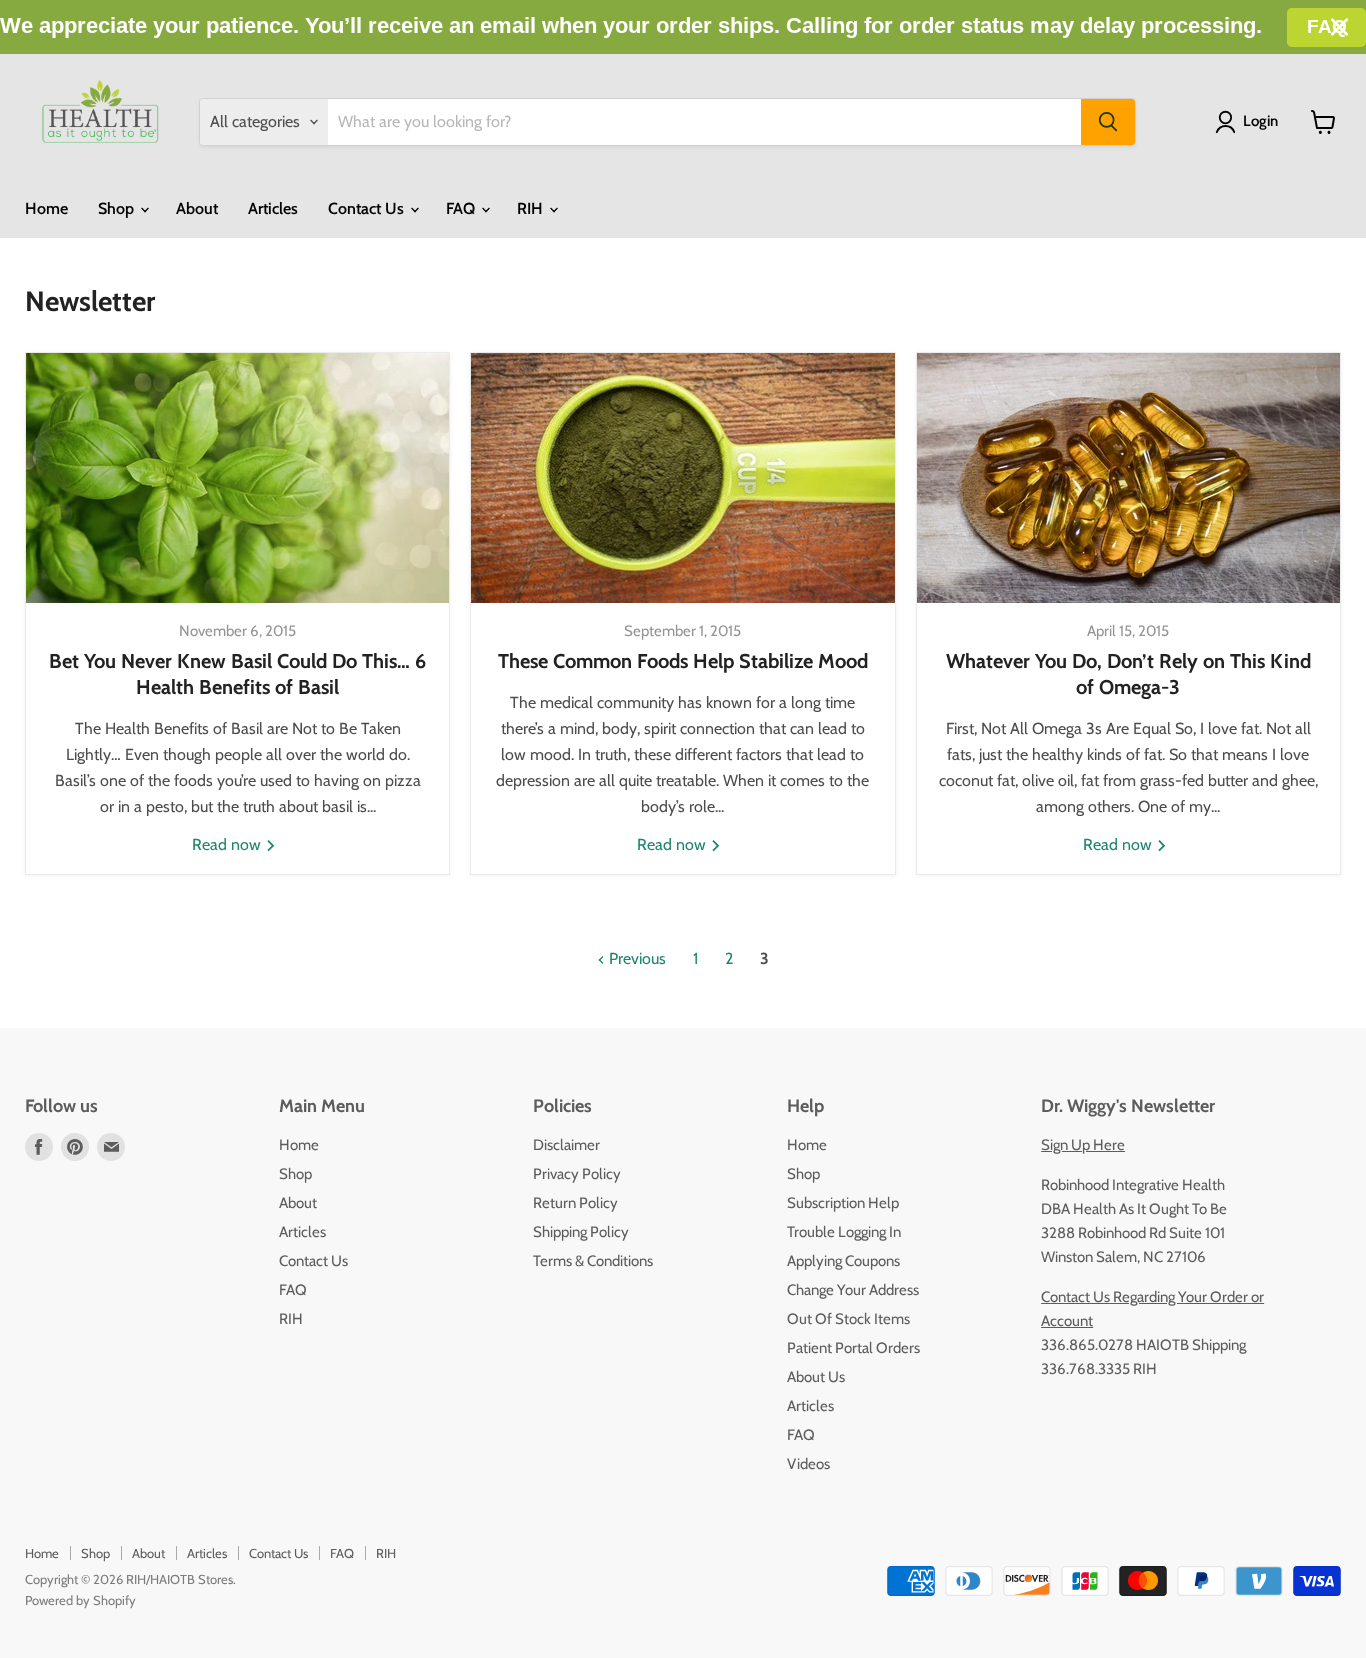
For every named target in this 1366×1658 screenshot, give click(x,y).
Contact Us (368, 208)
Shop (118, 208)
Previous (635, 958)
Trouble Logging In (844, 1232)
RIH (532, 208)
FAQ (462, 208)
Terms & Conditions (593, 1261)
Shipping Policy (581, 1232)
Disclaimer (566, 1145)
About (197, 208)
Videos (808, 1464)
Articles (273, 208)
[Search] (1108, 122)
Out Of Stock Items (848, 1319)
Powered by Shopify (80, 1600)
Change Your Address (853, 1290)
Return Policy (575, 1203)
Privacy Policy (577, 1174)
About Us (816, 1377)
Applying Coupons (843, 1261)
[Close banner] (1339, 27)
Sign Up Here (1083, 1145)
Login (1260, 121)
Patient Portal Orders (853, 1348)
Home (46, 208)
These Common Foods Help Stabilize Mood (683, 661)
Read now (228, 844)
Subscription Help (843, 1203)
